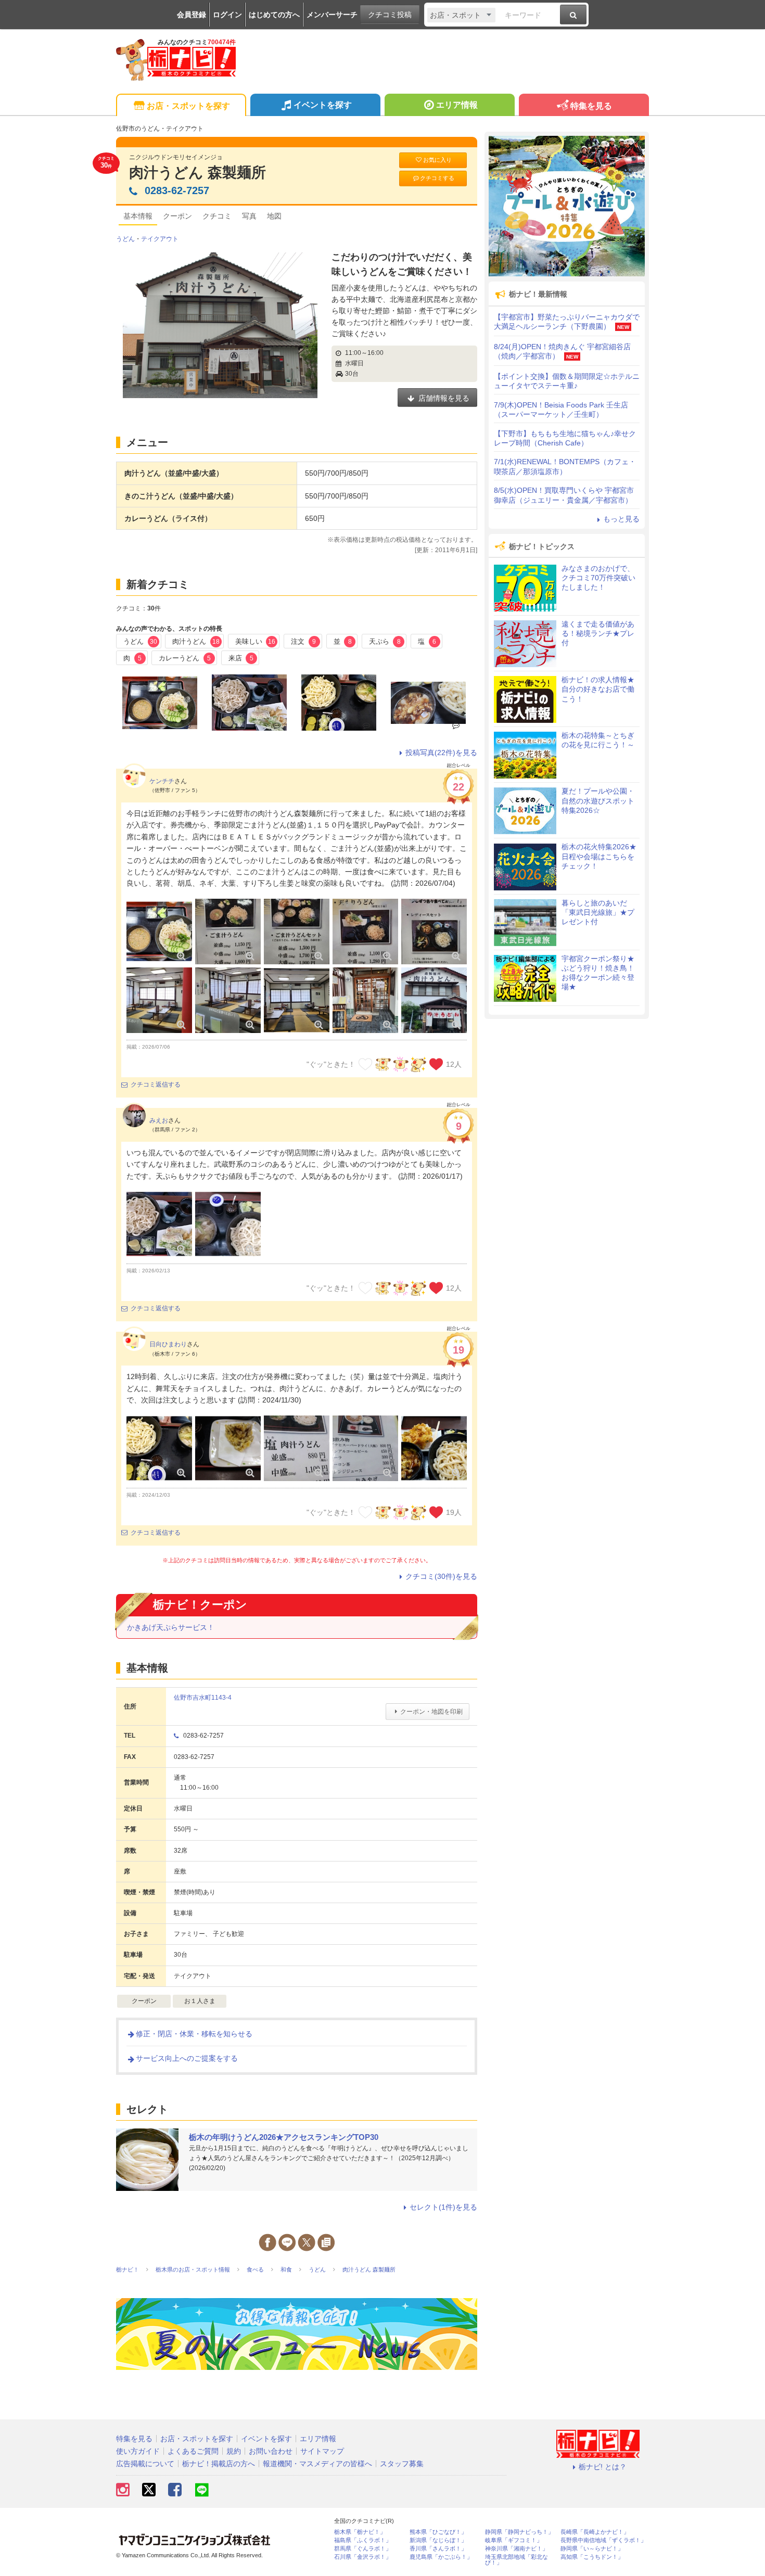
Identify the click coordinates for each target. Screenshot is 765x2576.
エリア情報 (457, 105)
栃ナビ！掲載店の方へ (219, 2464)
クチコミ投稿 (390, 15)
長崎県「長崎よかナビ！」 (595, 2532)
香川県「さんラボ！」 (438, 2549)
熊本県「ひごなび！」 (438, 2532)
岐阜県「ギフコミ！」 (514, 2540)
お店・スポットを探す (188, 106)
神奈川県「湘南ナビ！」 (517, 2549)
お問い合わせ (271, 2451)
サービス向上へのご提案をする (187, 2058)
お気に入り (437, 160)
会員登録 (192, 15)
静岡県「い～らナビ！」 (592, 2549)
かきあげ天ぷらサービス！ (171, 1627)
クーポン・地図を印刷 (431, 1712)
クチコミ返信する (156, 1085)
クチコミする (437, 178)
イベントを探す (323, 105)
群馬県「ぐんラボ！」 (363, 2549)
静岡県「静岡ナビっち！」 (519, 2532)
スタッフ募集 (402, 2464)
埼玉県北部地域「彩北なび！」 (517, 2560)
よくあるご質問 (193, 2451)
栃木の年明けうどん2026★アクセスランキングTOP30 (284, 2137)
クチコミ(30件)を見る (441, 1576)
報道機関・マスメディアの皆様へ (317, 2464)
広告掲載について (145, 2464)
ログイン (227, 15)
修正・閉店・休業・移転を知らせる (194, 2034)
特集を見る (591, 106)
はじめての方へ (274, 15)
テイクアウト (160, 239)
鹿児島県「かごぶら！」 (441, 2557)
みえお (159, 1120)
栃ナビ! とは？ (603, 2467)
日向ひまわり (168, 1344)
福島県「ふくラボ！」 (363, 2540)
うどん (125, 239)
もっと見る (621, 519)
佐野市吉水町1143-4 (203, 1698)
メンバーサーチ (332, 15)
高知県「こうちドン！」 (592, 2557)
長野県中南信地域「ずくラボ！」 (603, 2540)
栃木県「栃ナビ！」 (360, 2532)
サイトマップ (322, 2451)
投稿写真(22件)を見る (441, 753)
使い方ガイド (138, 2451)
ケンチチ (162, 781)
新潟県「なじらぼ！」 (438, 2540)
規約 (234, 2451)
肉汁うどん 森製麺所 (197, 173)
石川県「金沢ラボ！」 (363, 2557)
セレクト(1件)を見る (443, 2207)
